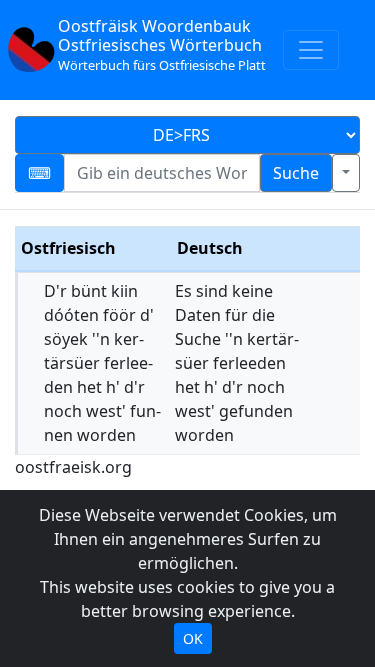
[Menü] (311, 50)
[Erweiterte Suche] (346, 173)
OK (193, 638)
